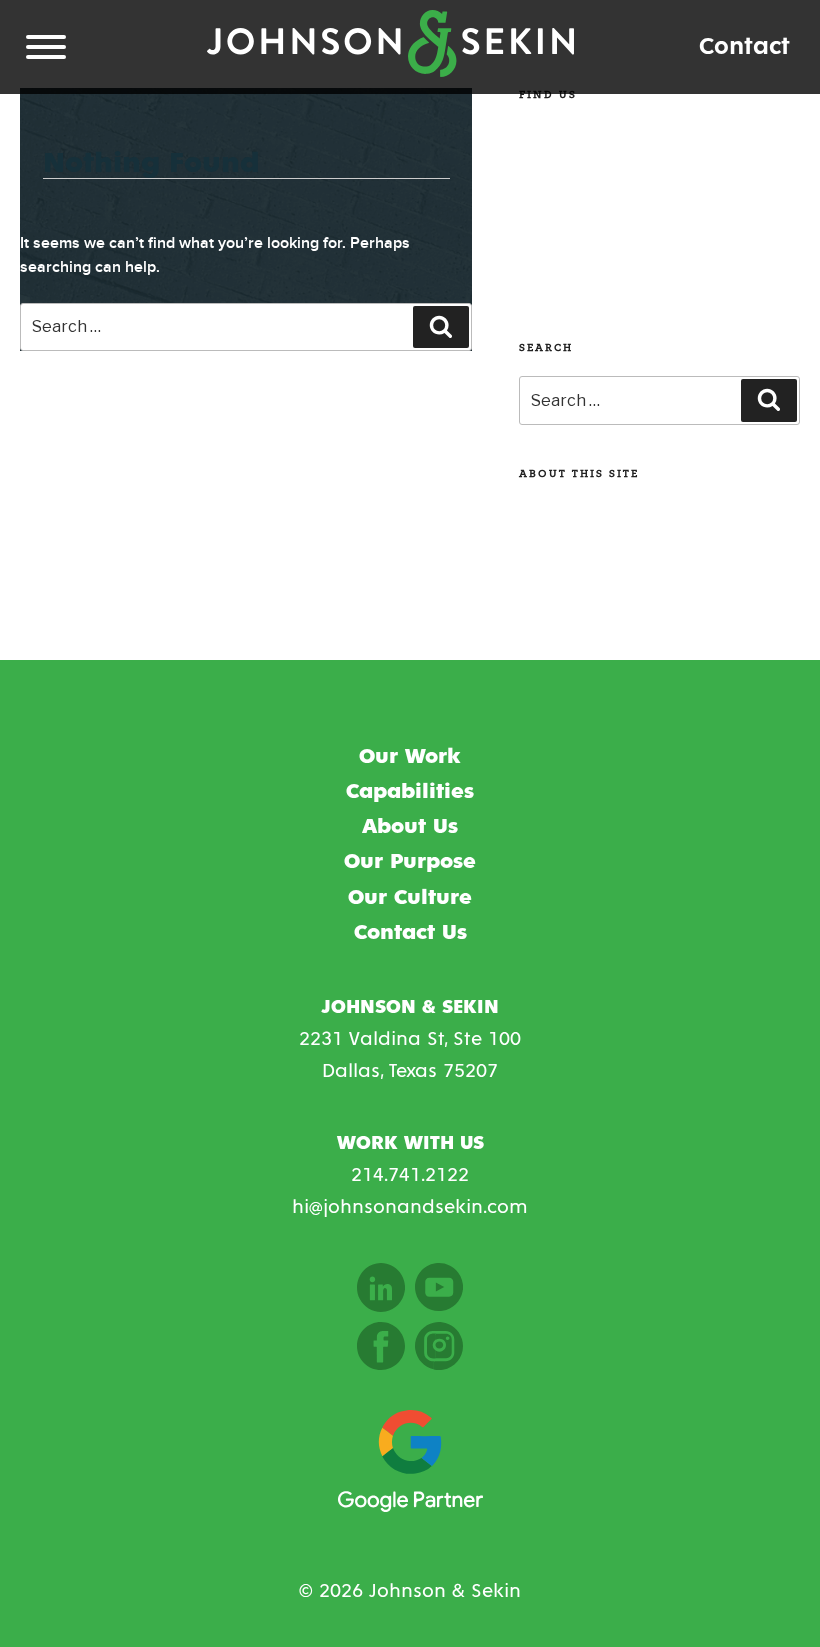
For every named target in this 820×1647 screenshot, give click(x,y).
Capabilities (410, 792)
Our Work (410, 757)
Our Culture (410, 898)
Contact (744, 46)
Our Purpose (410, 862)
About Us (410, 827)
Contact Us (410, 933)
